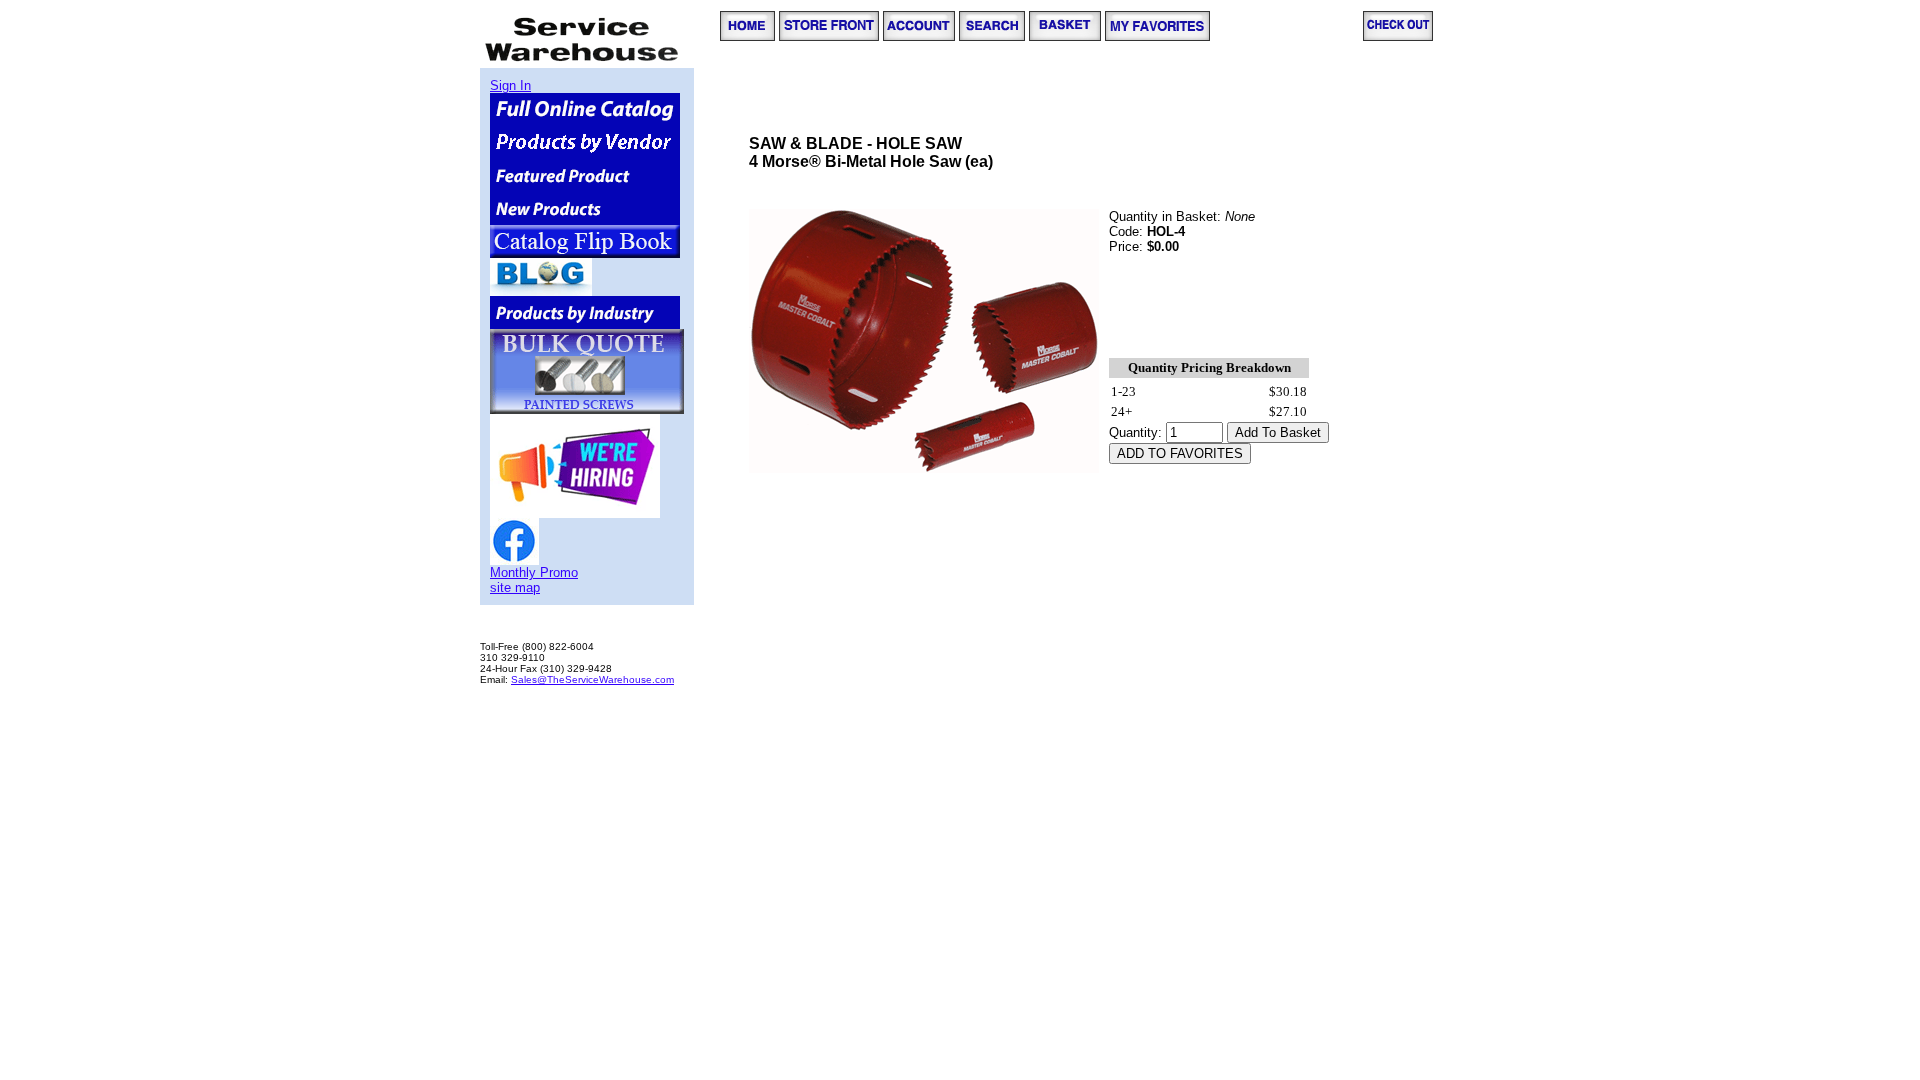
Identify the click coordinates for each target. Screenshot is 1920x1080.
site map (515, 587)
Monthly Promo (534, 572)
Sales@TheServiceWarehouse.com (592, 679)
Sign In (510, 85)
